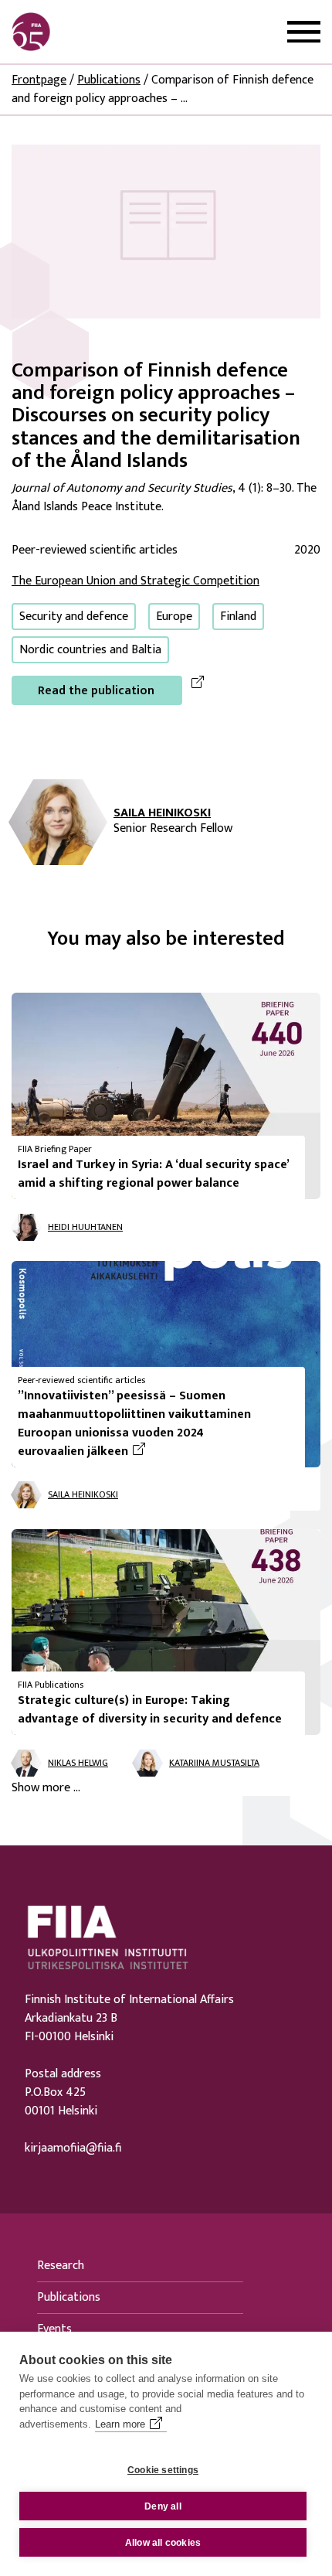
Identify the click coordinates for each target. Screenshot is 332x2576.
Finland (238, 617)
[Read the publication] (166, 231)
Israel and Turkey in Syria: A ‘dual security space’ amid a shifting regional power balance (153, 1174)
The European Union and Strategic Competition (136, 581)
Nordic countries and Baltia (90, 650)
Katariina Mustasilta (214, 1763)
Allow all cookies (163, 2543)
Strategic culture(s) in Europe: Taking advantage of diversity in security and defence (150, 1710)
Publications (109, 80)
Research (61, 2266)
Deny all (163, 2506)
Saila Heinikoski (162, 813)
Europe (174, 617)
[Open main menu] (304, 32)
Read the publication (96, 691)
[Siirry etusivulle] (86, 32)
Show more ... (46, 1788)
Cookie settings (163, 2470)
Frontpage (39, 80)
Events (54, 2329)
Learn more (120, 2424)
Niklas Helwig (78, 1763)
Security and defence (74, 617)
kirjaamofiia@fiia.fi (73, 2148)
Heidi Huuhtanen (85, 1227)
